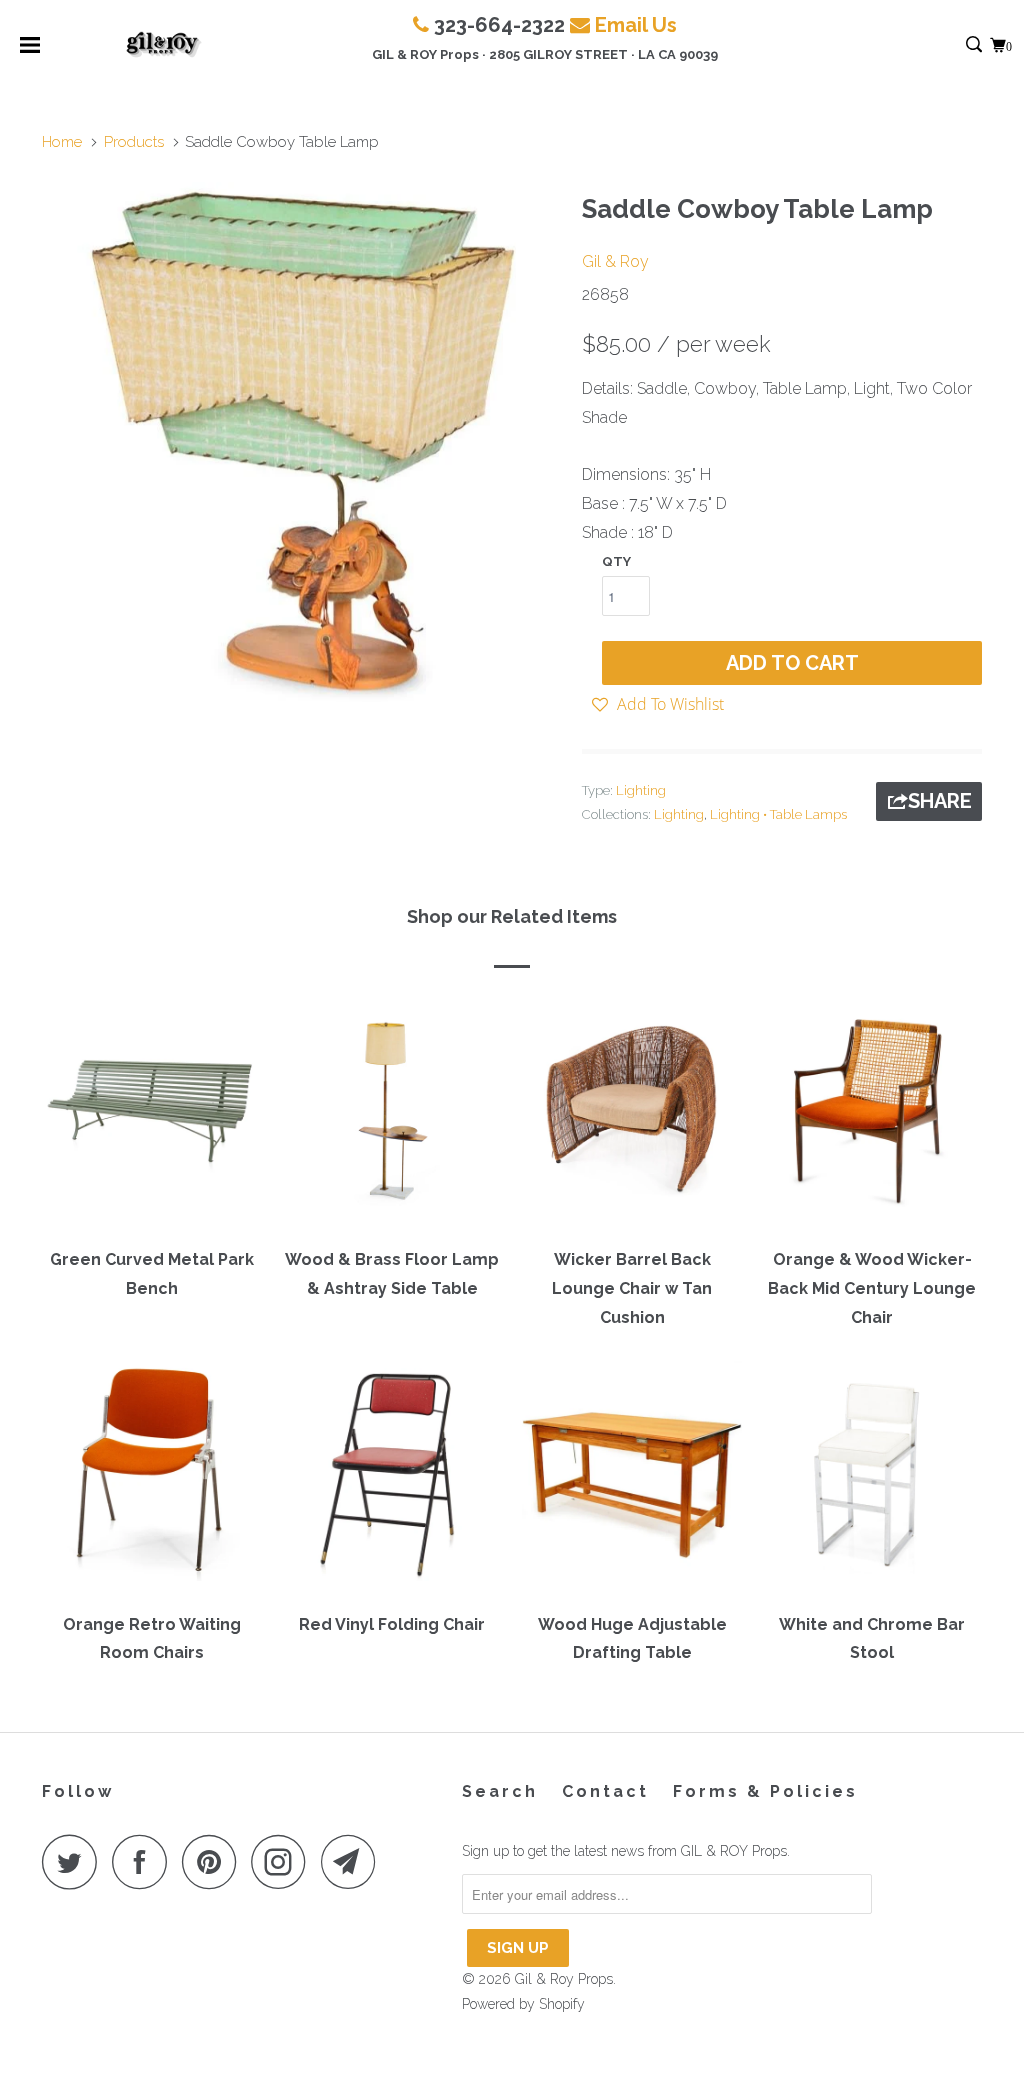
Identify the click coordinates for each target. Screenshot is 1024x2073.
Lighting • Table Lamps (778, 814)
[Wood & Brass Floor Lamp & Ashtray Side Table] (392, 1116)
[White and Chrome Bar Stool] (872, 1480)
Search (500, 1791)
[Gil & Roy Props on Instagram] (284, 1861)
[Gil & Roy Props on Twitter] (75, 1861)
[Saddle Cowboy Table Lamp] (302, 442)
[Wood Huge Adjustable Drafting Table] (632, 1480)
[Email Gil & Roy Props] (354, 1861)
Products (134, 142)
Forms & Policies (765, 1791)
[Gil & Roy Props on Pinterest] (214, 1861)
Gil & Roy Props (564, 1979)
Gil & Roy (615, 261)
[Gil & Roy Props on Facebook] (145, 1861)
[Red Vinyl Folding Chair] (392, 1480)
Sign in (952, 45)
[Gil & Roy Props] (163, 45)
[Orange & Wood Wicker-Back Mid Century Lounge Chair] (872, 1116)
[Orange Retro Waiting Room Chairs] (152, 1480)
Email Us (636, 25)
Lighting (641, 790)
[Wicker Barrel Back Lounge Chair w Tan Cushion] (632, 1116)
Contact (605, 1791)
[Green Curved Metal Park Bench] (152, 1116)
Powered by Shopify (523, 2004)
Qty (616, 561)
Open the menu (30, 51)
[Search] (975, 45)
